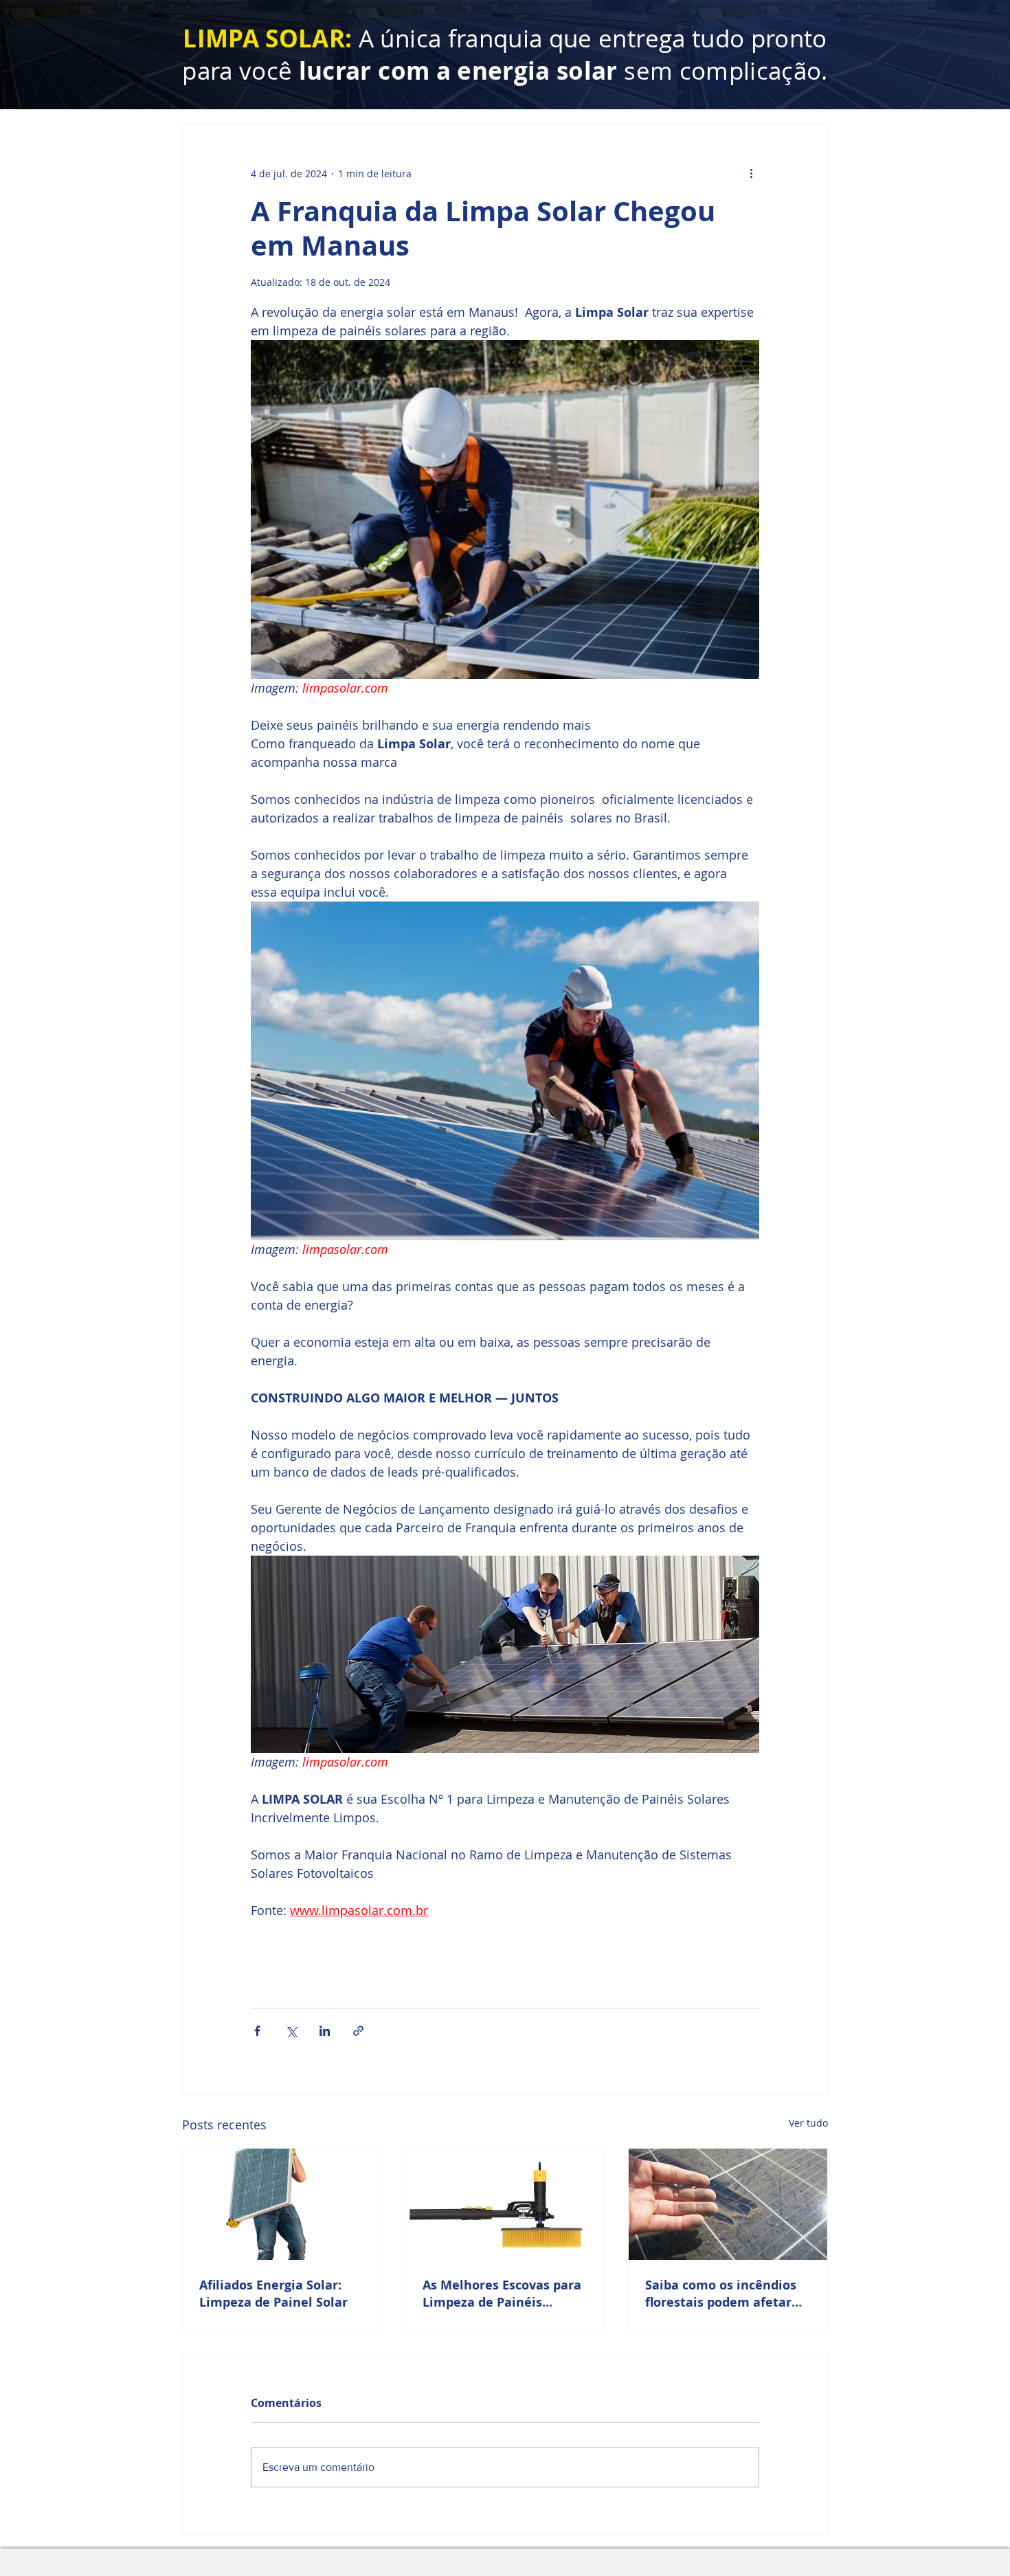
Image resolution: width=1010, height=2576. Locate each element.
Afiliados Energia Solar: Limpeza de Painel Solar (273, 2294)
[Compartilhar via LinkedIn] (325, 2031)
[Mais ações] (751, 173)
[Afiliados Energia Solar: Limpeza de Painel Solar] (282, 2204)
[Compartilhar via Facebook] (257, 2031)
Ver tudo (808, 2123)
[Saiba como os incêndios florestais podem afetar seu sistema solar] (728, 2204)
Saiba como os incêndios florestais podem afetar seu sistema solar (721, 2294)
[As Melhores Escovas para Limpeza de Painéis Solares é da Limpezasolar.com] (505, 2204)
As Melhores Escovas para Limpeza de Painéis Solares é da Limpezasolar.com (502, 2294)
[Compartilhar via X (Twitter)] (291, 2031)
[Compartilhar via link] (358, 2031)
